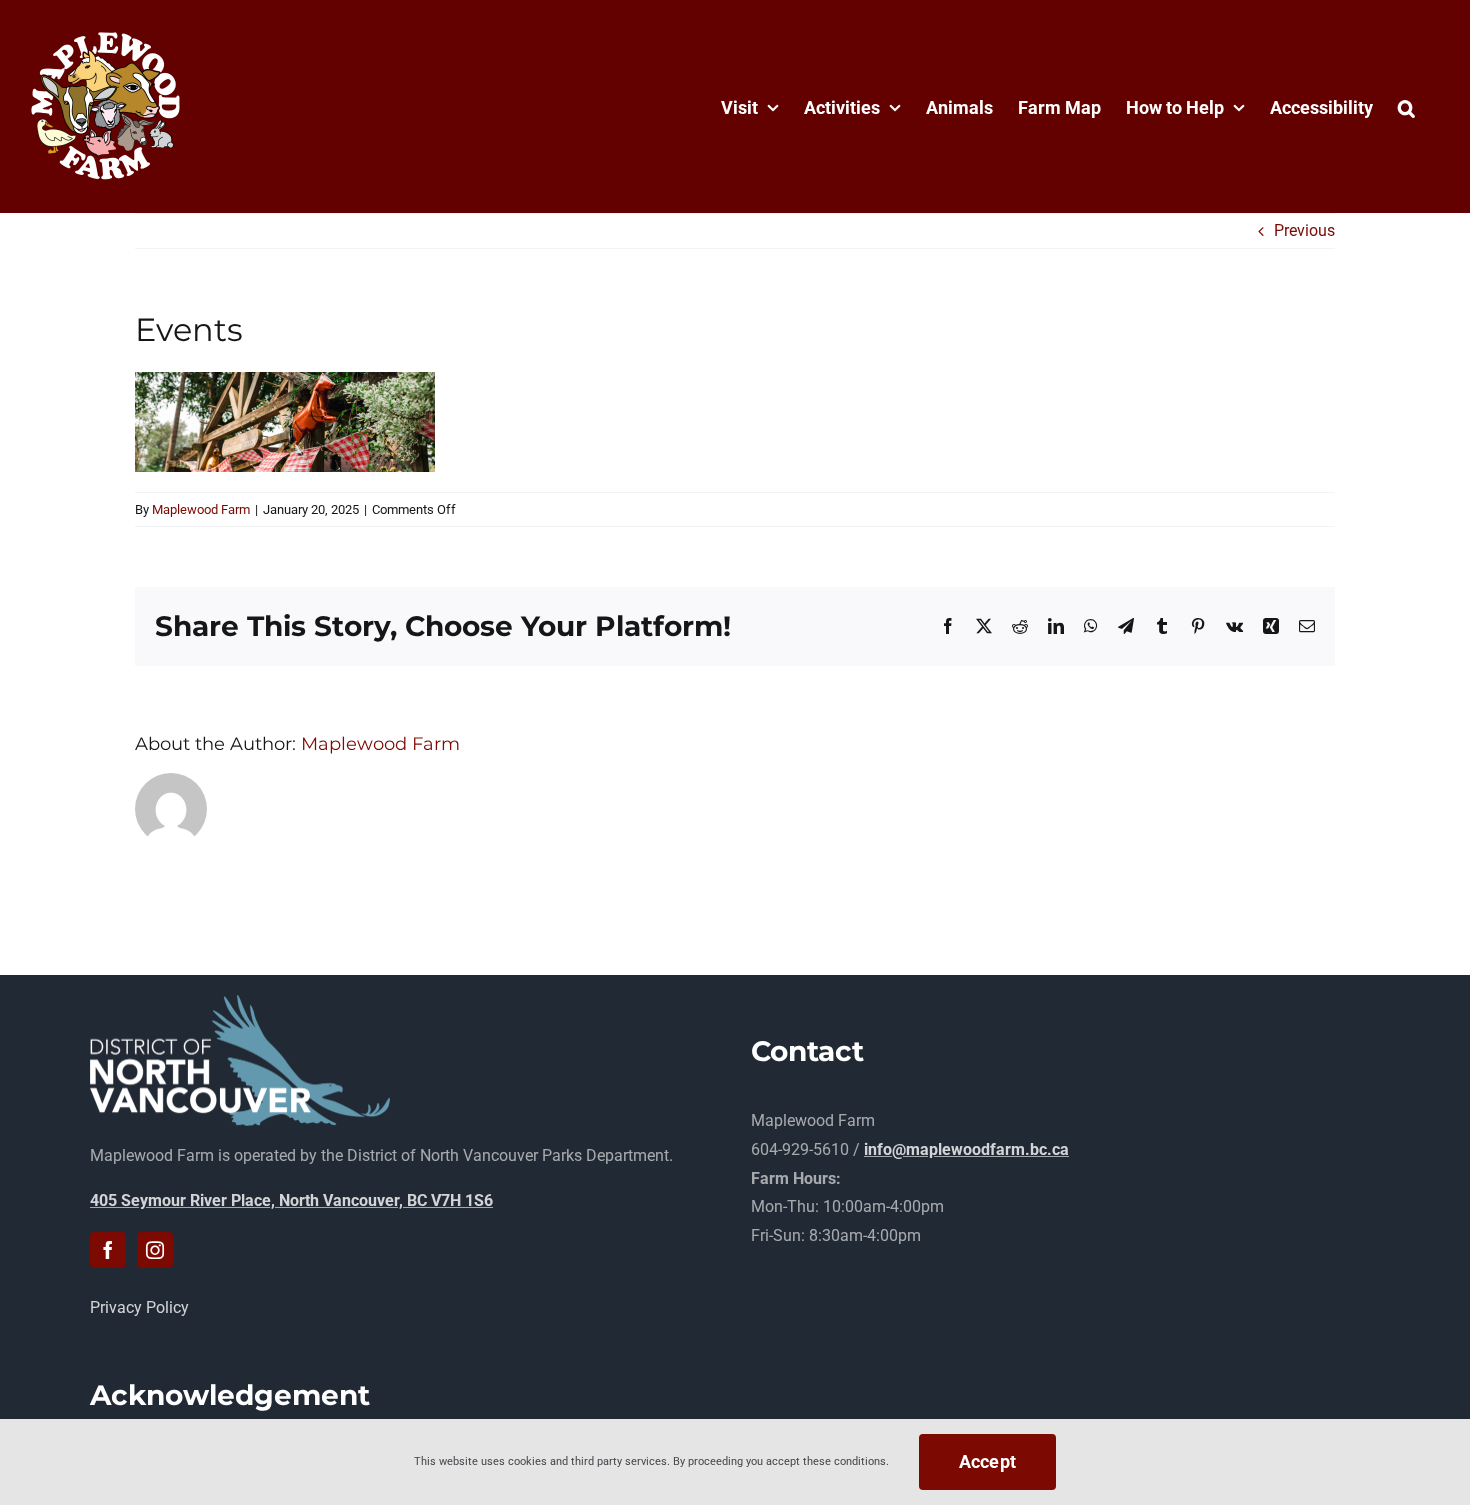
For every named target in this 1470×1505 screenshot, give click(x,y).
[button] (1406, 106)
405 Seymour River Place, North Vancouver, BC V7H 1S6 (291, 1200)
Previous (1304, 230)
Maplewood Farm (201, 509)
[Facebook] (108, 1250)
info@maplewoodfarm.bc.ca (966, 1149)
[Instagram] (155, 1250)
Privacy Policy (139, 1307)
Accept (988, 1461)
